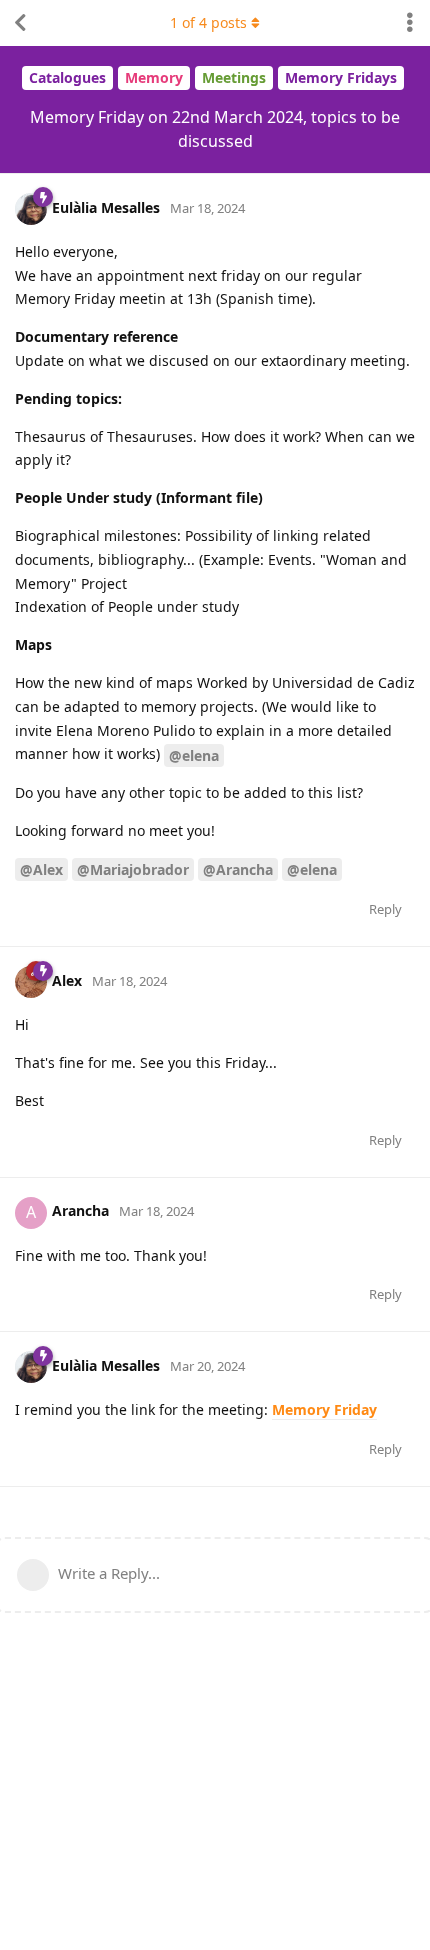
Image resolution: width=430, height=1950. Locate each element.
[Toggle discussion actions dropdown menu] (410, 23)
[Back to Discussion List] (20, 23)
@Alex (41, 869)
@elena (194, 755)
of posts (208, 22)
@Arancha (238, 869)
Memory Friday (324, 1409)
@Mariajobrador (133, 869)
